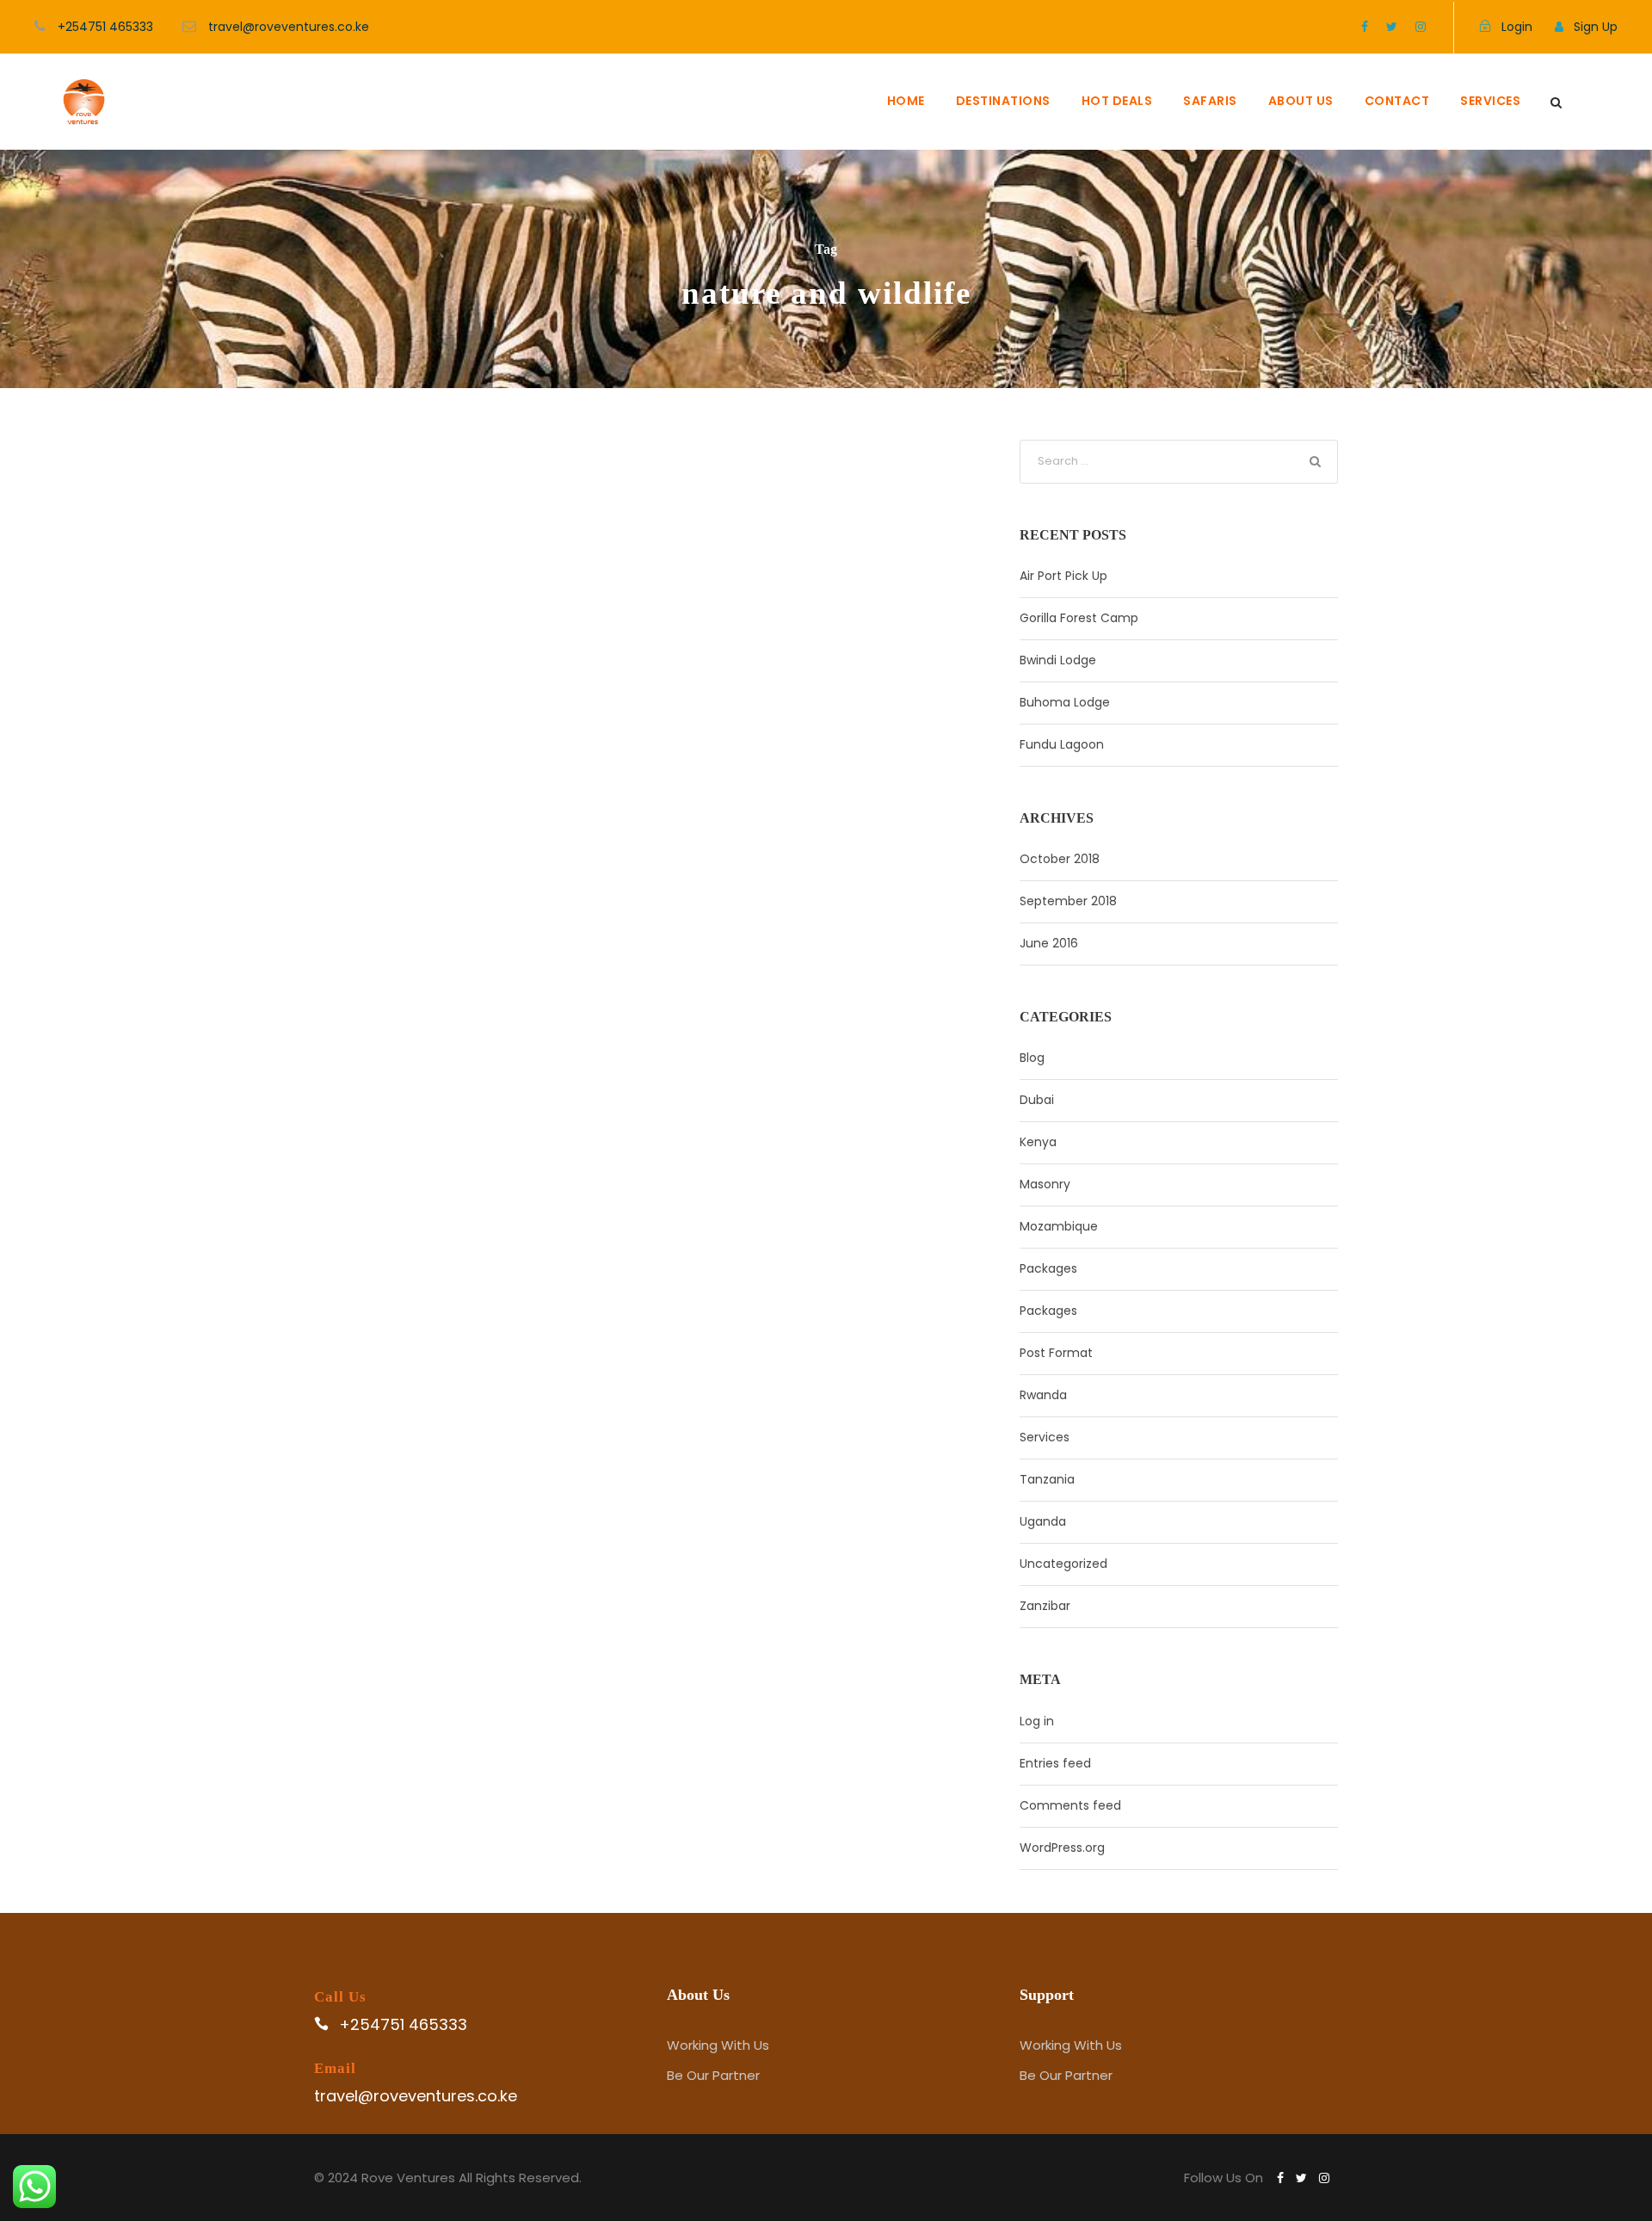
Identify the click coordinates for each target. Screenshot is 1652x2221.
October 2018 (1060, 859)
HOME (906, 101)
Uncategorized (1063, 1564)
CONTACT (1397, 101)
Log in (1037, 1721)
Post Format (1056, 1353)
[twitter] (1392, 27)
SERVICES (1490, 101)
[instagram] (1421, 27)
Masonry (1045, 1184)
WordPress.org (1062, 1848)
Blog (1032, 1058)
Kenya (1038, 1142)
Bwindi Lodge (1058, 660)
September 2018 (1068, 901)
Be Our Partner (713, 2075)
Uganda (1043, 1521)
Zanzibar (1045, 1606)
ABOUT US (1301, 101)
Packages (1048, 1268)
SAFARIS (1210, 101)
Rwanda (1043, 1395)
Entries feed (1055, 1763)
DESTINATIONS (1003, 101)
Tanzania (1047, 1479)
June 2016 (1049, 943)
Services (1045, 1437)
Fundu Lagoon (1062, 744)
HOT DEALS (1117, 101)
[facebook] (1365, 27)
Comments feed (1070, 1805)
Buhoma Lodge (1065, 702)
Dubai (1037, 1100)
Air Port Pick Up (1063, 576)
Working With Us (718, 2045)
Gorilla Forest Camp (1079, 618)
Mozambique (1059, 1226)
